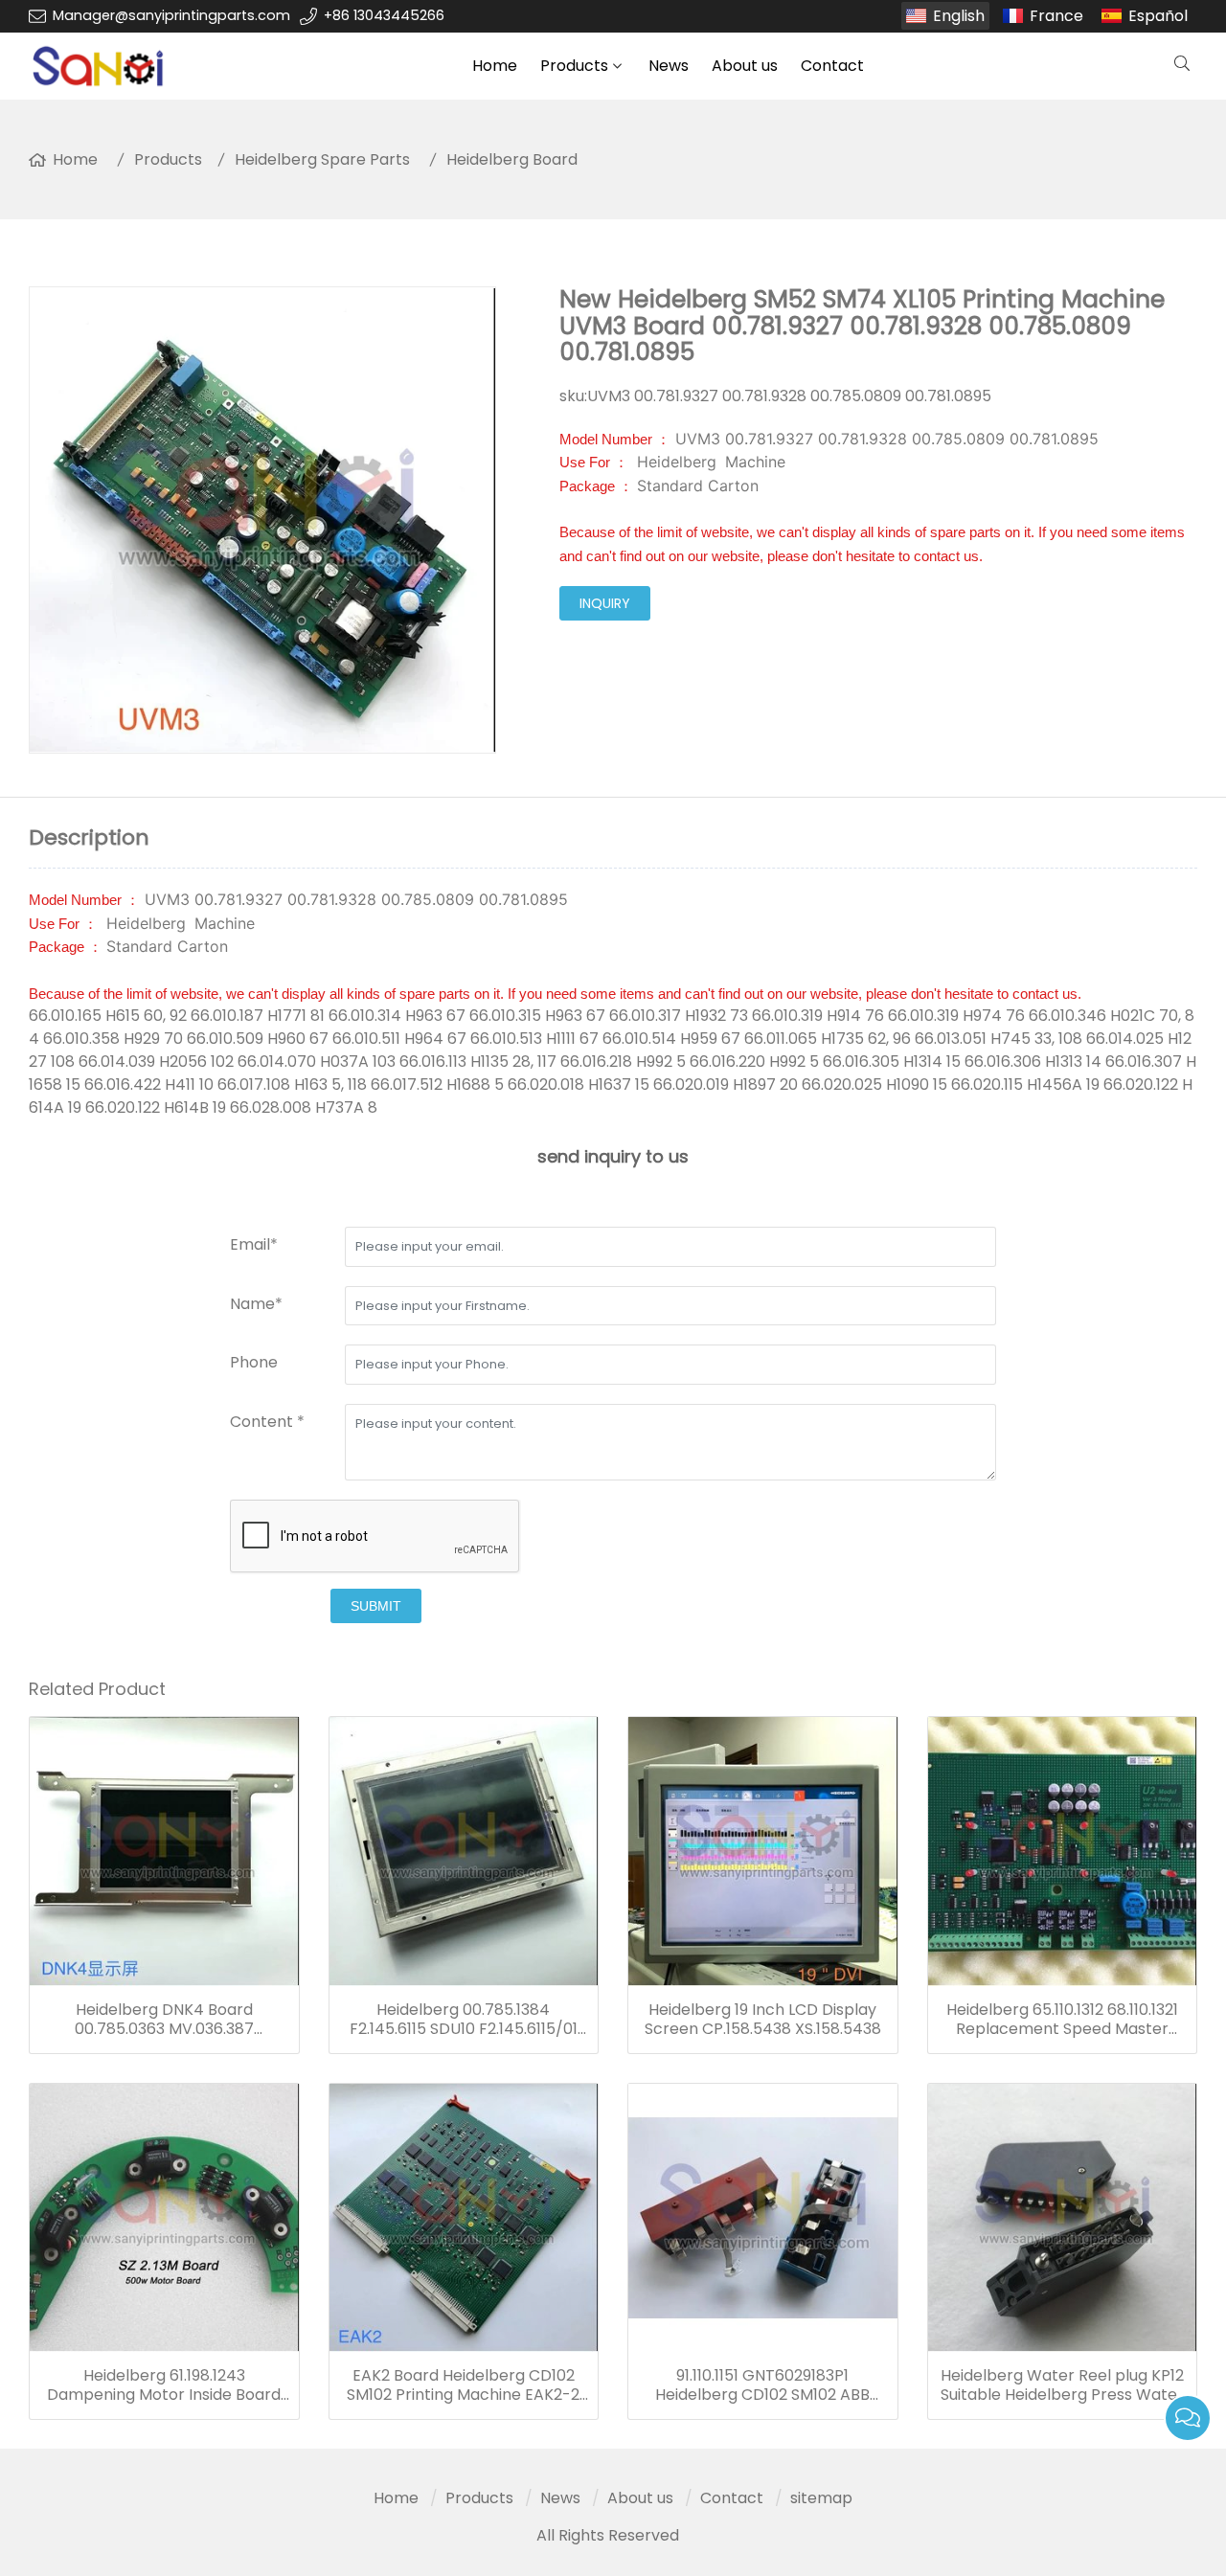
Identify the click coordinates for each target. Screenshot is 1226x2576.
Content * (267, 1422)
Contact (832, 66)
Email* (254, 1244)
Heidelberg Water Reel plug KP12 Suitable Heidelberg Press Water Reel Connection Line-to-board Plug (1062, 2385)
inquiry (605, 603)
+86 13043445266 (384, 15)
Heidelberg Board (512, 159)
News (669, 66)
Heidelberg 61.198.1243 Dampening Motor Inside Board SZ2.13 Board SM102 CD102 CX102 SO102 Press (164, 2385)
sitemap (821, 2498)
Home (495, 66)
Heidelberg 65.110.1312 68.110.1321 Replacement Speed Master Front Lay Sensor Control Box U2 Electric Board (1062, 2020)
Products (574, 66)
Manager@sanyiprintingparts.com (171, 15)
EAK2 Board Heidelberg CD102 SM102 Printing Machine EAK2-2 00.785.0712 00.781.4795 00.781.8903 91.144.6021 (463, 2385)
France (1056, 16)
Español (1158, 16)
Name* (256, 1304)
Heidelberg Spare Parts (322, 159)
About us (745, 66)
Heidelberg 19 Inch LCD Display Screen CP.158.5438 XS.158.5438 (763, 2020)
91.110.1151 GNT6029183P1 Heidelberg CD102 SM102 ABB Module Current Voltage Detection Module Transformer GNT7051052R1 (763, 2385)
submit (376, 1606)
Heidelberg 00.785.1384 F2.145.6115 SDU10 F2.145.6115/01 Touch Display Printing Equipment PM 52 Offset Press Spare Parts (464, 2020)
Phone (254, 1362)
